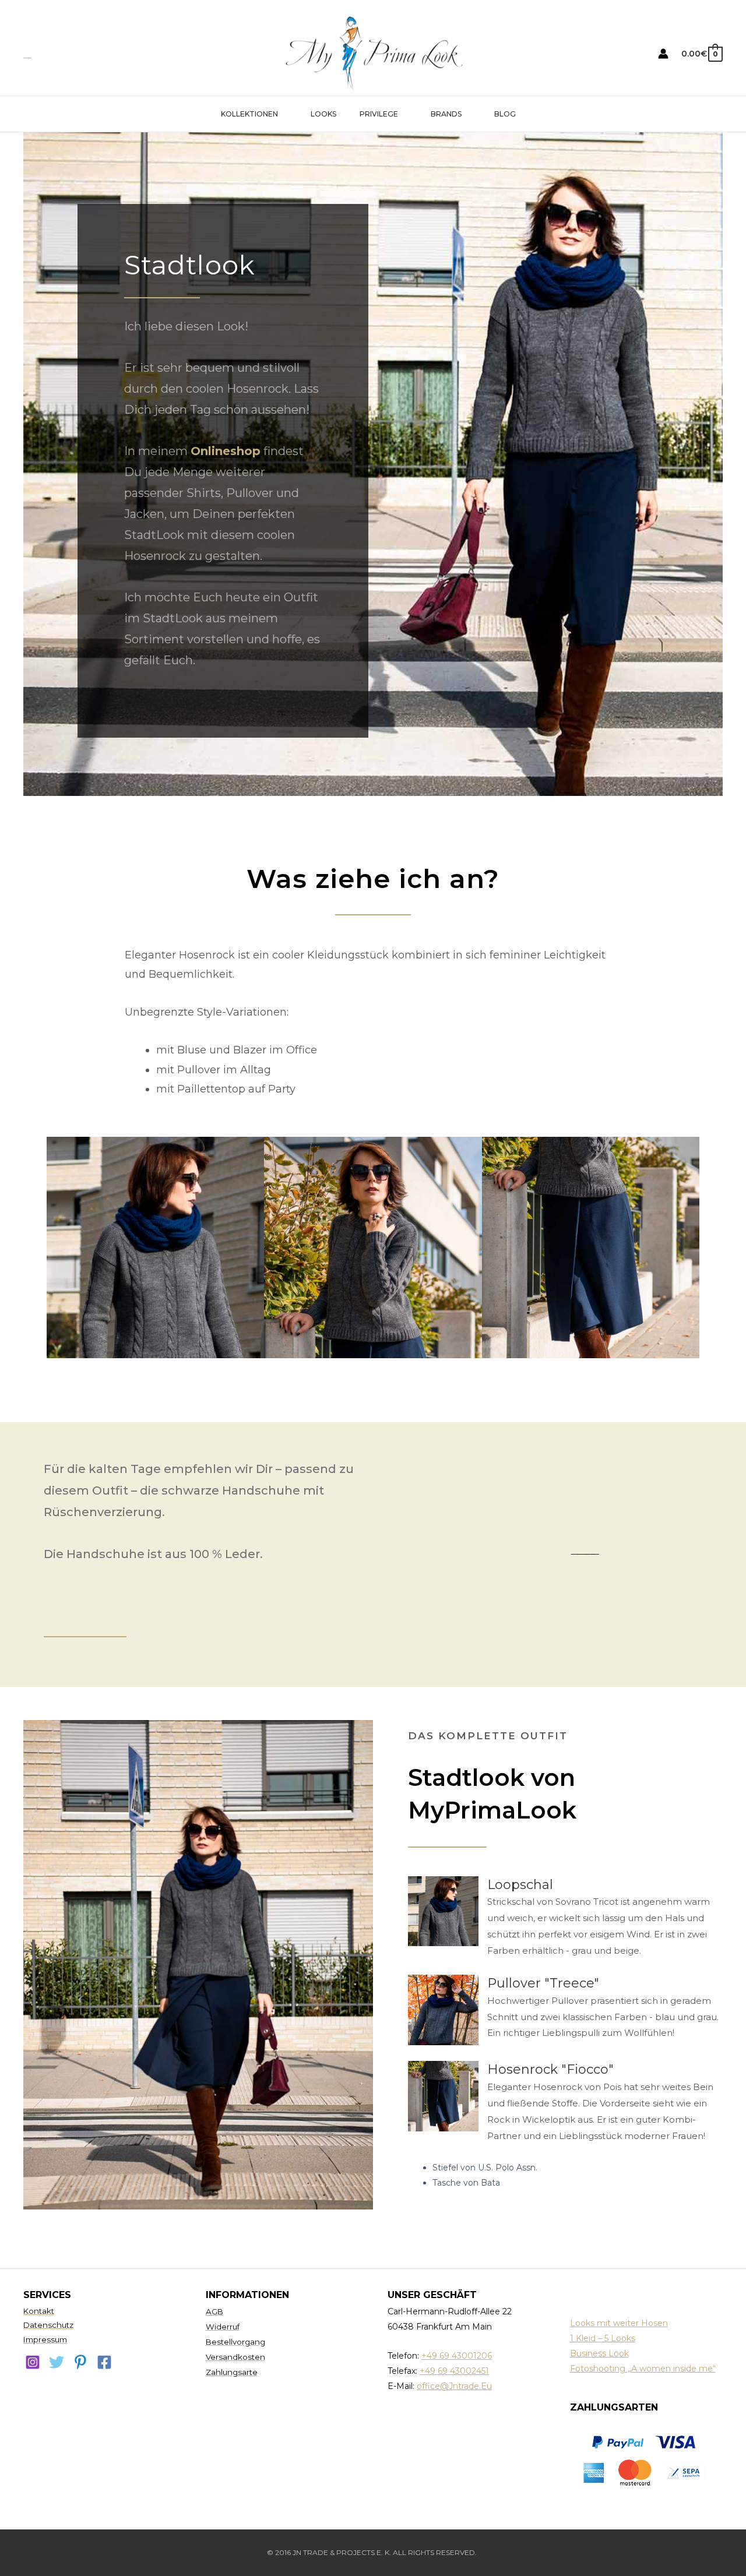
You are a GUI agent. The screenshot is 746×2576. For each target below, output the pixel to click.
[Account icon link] (663, 54)
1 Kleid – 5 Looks (603, 2338)
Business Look (599, 2353)
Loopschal (520, 1885)
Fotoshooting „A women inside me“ (643, 2369)
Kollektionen (249, 114)
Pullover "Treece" (543, 1983)
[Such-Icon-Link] (27, 54)
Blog (505, 114)
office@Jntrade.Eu (454, 2386)
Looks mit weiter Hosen (619, 2323)
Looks (323, 114)
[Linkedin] (80, 2362)
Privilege (379, 114)
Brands (446, 114)
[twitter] (57, 2362)
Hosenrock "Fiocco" (550, 2069)
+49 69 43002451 (454, 2371)
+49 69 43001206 (457, 2356)
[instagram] (33, 2362)
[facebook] (104, 2362)
